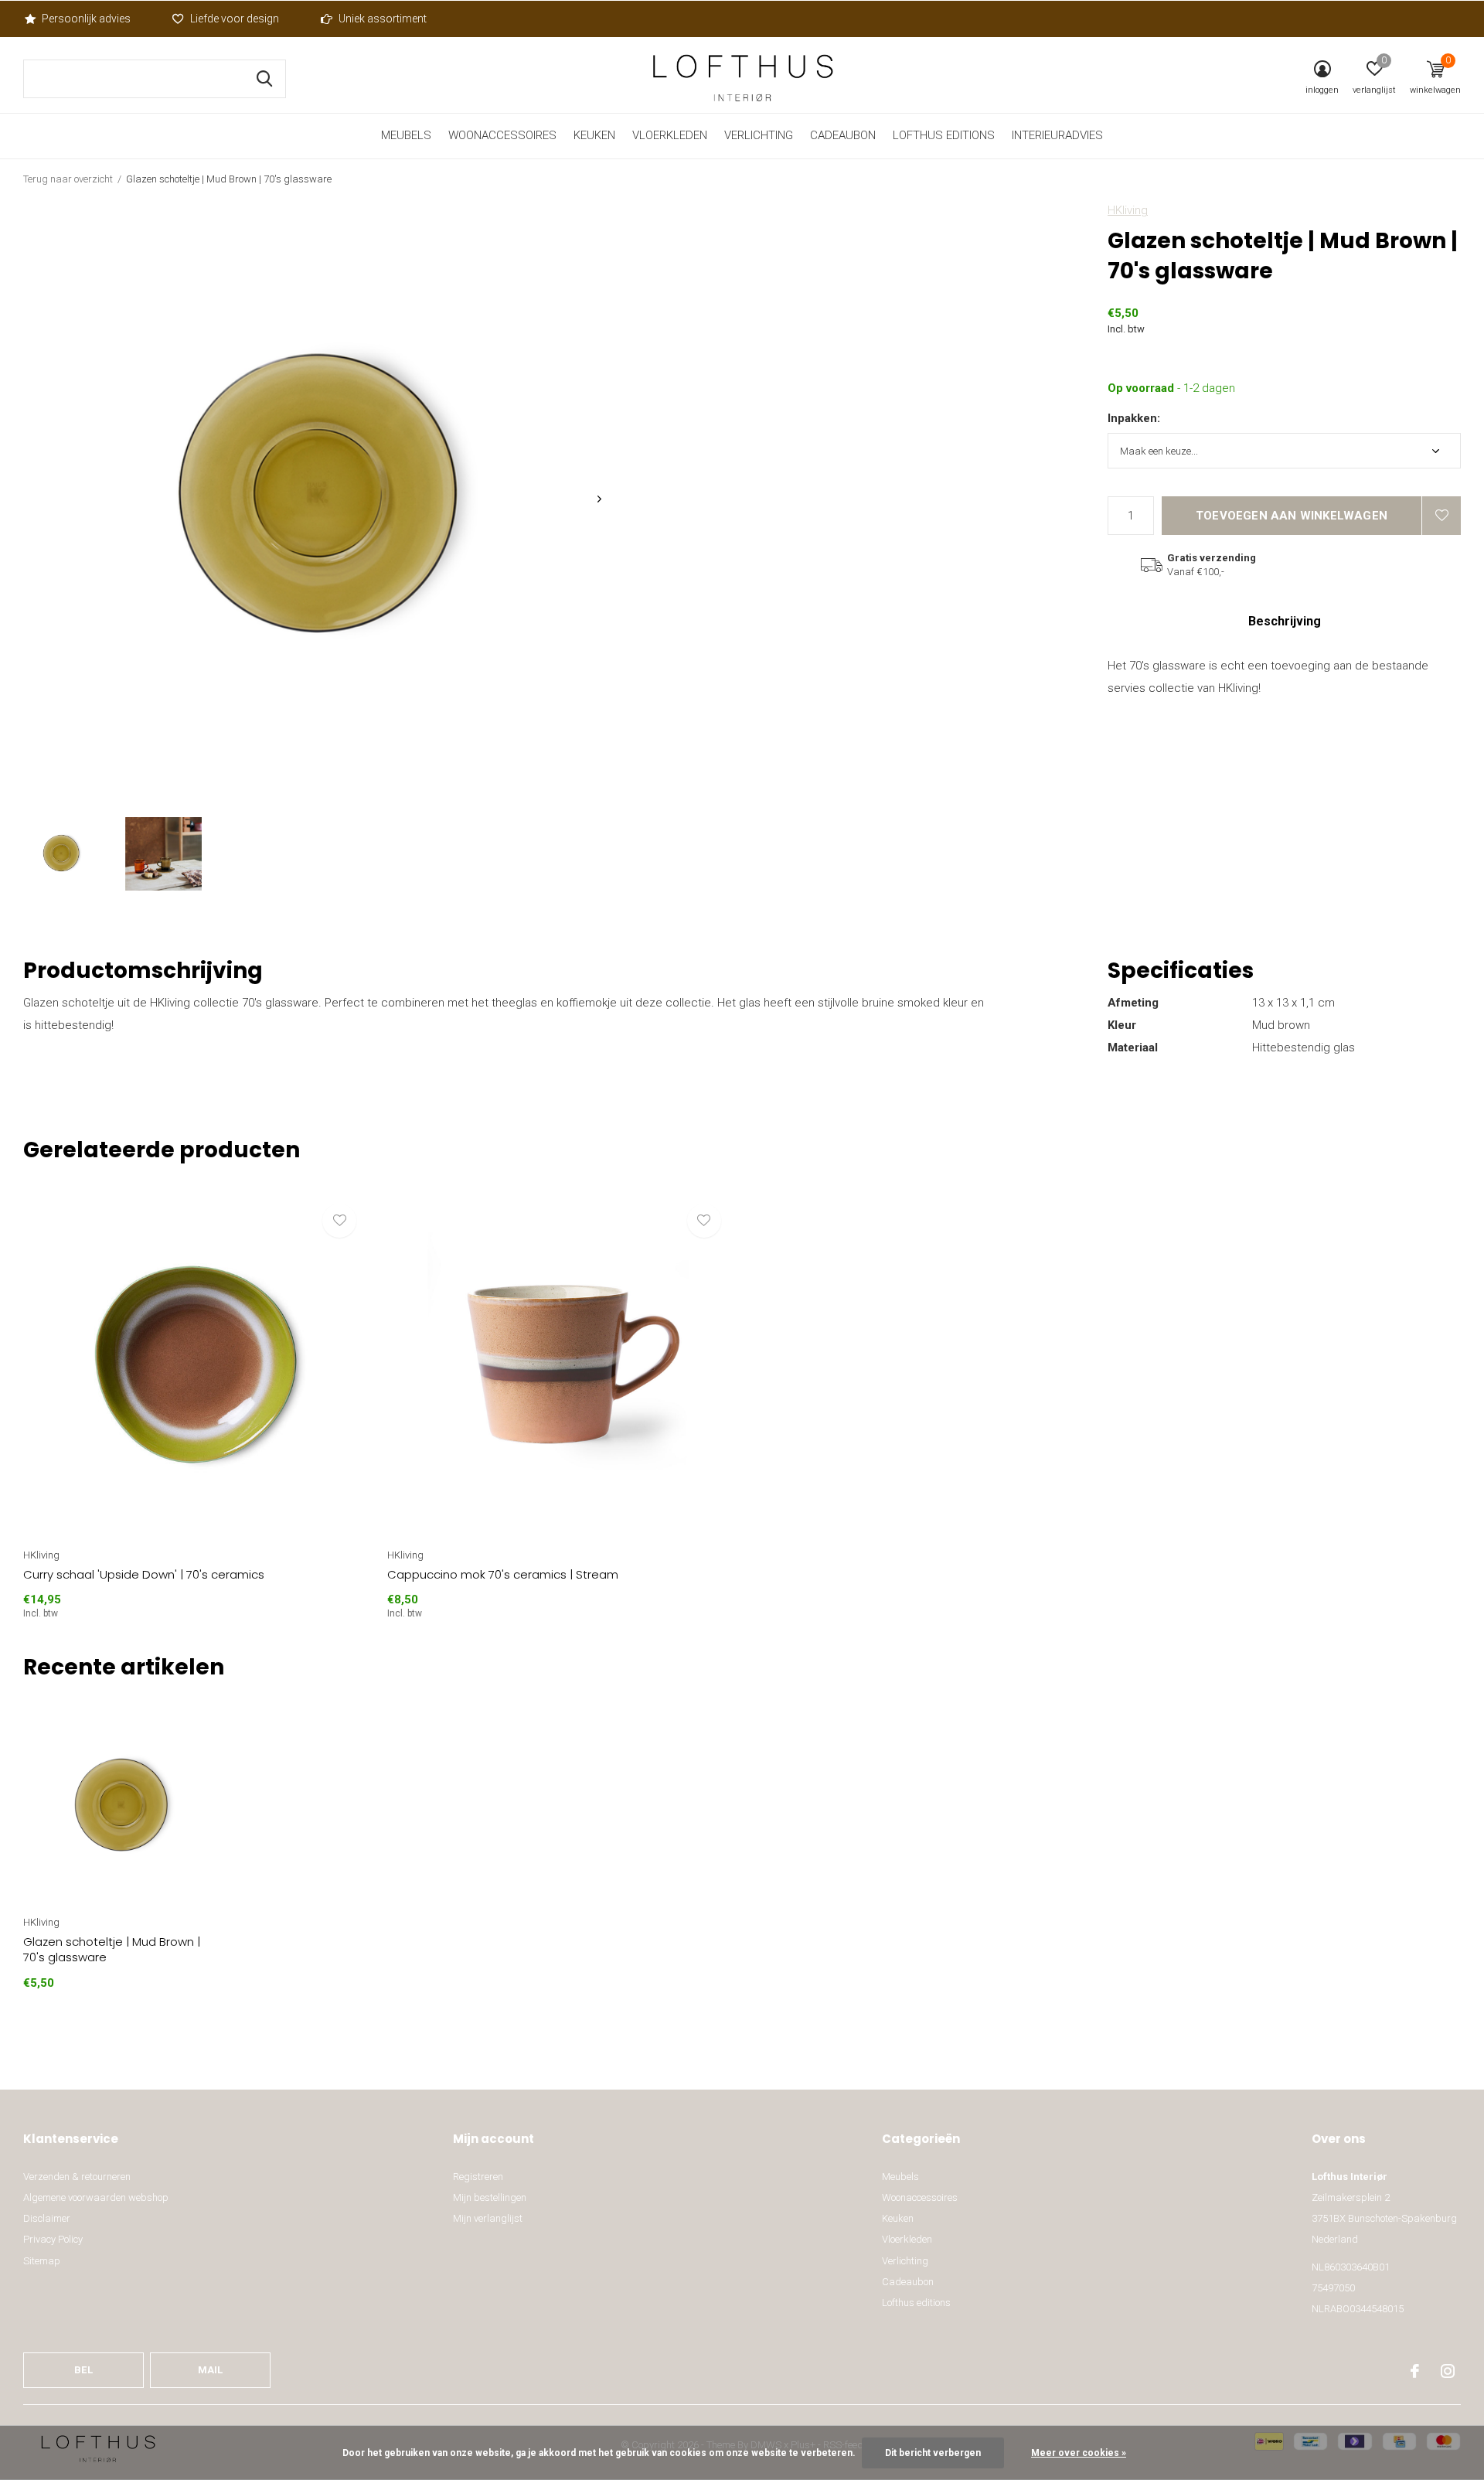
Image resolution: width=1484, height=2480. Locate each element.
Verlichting (759, 135)
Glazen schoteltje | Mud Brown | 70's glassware (112, 1950)
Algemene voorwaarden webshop (96, 2197)
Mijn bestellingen (490, 2197)
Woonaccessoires (502, 135)
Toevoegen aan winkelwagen (1292, 516)
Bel (83, 2370)
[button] (61, 854)
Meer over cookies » (1079, 2453)
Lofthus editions (944, 135)
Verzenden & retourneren (77, 2177)
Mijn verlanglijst (488, 2218)
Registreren (478, 2177)
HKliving (1128, 210)
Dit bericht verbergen (933, 2453)
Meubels (406, 135)
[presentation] (599, 499)
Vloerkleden (670, 135)
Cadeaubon (843, 135)
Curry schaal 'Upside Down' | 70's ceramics (144, 1574)
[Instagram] (1448, 2371)
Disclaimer (47, 2218)
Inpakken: (1134, 418)
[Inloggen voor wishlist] (1441, 516)
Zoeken (264, 79)
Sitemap (42, 2261)
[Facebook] (1415, 2371)
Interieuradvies (1057, 135)
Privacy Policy (53, 2239)
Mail (211, 2370)
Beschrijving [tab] (1285, 621)
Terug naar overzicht (68, 179)
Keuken (594, 135)
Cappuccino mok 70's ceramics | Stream (503, 1574)
